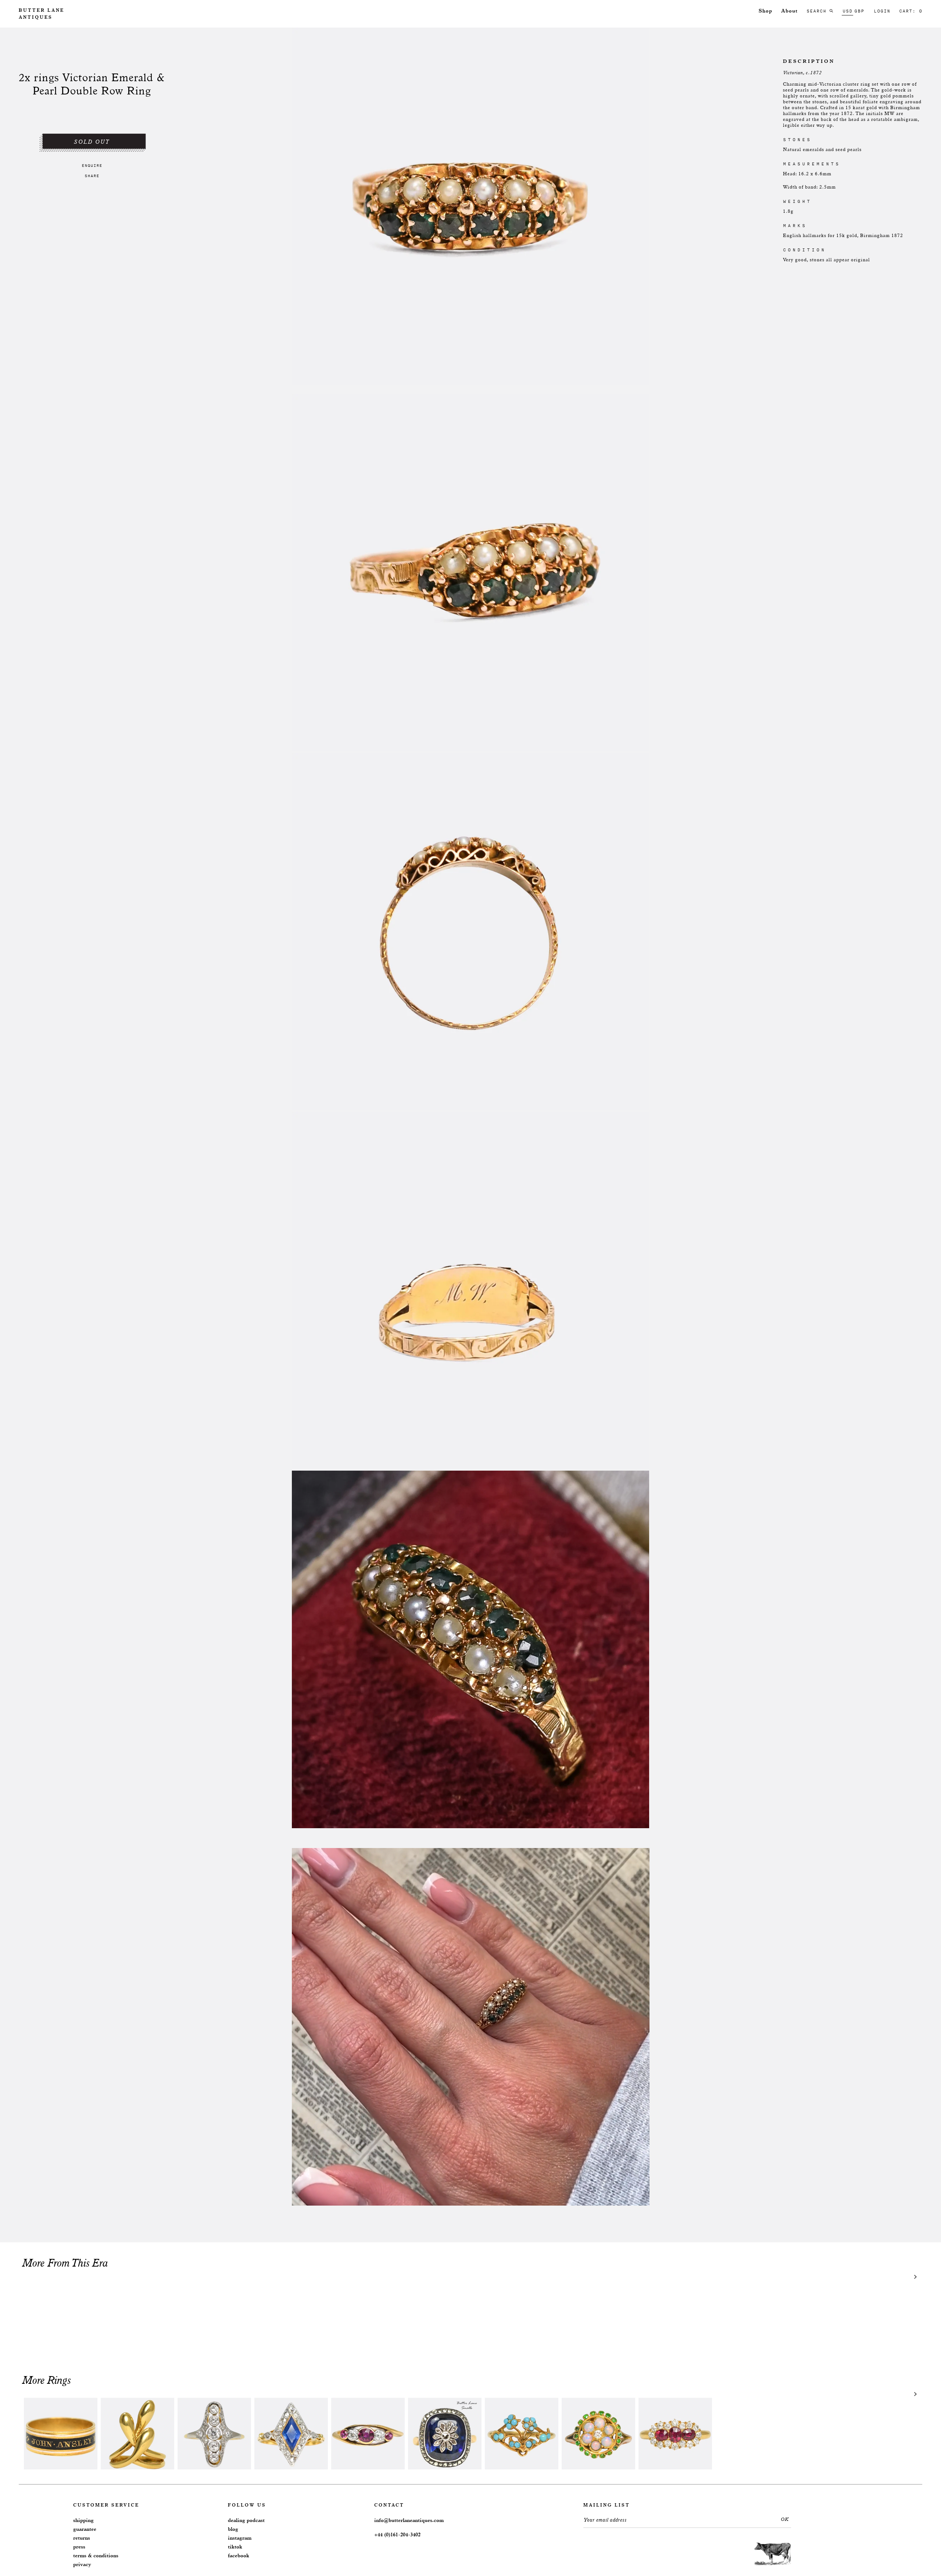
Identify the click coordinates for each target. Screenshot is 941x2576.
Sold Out (92, 142)
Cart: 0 (911, 11)
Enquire (92, 165)
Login (882, 11)
